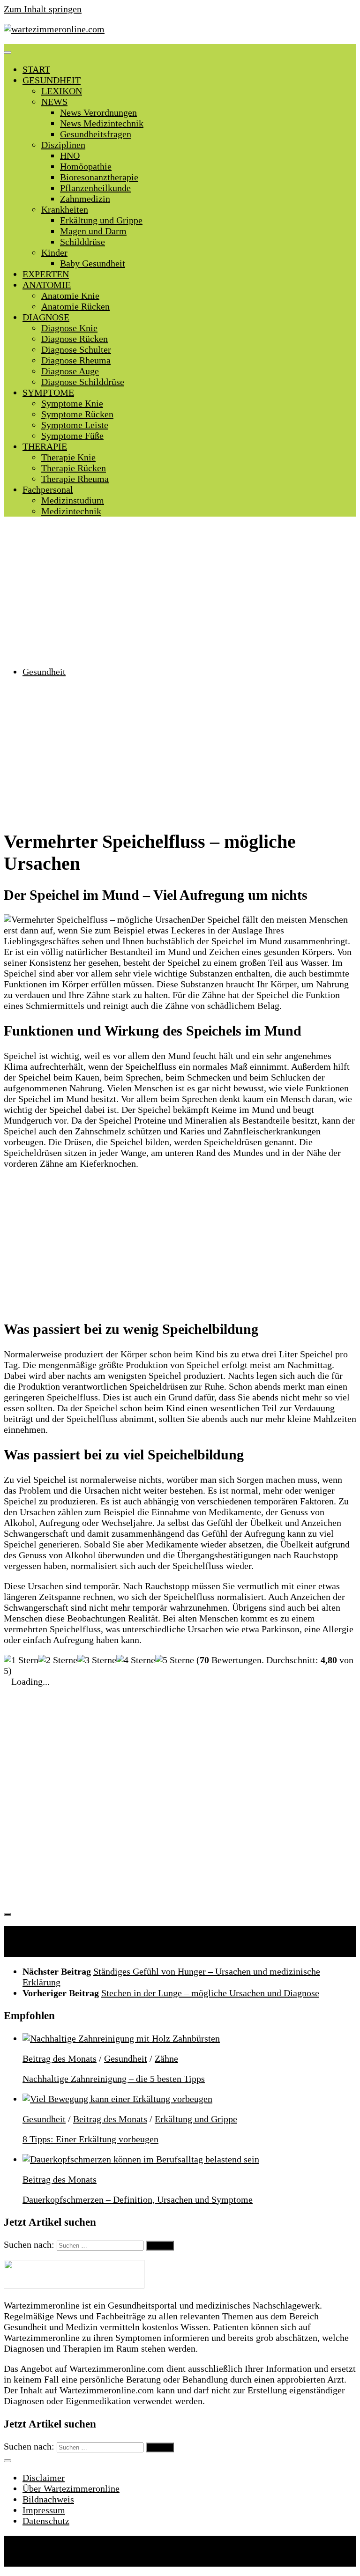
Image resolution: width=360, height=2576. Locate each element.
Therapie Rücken (74, 468)
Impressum (44, 2510)
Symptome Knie (72, 403)
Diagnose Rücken (75, 339)
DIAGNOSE (46, 317)
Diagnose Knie (69, 328)
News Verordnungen (98, 112)
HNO (70, 155)
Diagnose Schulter (76, 349)
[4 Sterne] (136, 1660)
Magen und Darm (93, 231)
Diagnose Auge (70, 371)
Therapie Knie (68, 457)
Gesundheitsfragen (96, 134)
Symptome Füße (72, 436)
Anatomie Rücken (75, 306)
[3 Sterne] (97, 1660)
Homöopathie (86, 166)
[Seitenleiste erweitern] (7, 1914)
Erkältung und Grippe (101, 220)
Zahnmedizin (85, 199)
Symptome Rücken (77, 414)
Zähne (166, 2058)
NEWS (54, 102)
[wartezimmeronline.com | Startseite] (54, 29)
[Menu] (7, 52)
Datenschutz (46, 2521)
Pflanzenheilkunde (95, 188)
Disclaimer (44, 2478)
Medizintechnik (71, 511)
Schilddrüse (82, 242)
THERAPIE (45, 446)
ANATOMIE (47, 285)
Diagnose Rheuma (76, 360)
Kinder (54, 252)
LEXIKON (62, 91)
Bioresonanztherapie (99, 177)
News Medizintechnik (102, 123)
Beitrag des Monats (60, 2058)
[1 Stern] (21, 1660)
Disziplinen (63, 145)
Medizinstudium (73, 500)
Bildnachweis (48, 2499)
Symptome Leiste (75, 425)
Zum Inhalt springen (43, 9)
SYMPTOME (48, 392)
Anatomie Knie (70, 296)
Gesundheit (44, 672)
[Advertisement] (180, 592)
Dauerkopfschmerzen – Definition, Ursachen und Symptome (138, 2199)
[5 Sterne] (175, 1660)
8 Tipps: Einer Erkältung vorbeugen (90, 2139)
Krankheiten (65, 209)
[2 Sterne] (58, 1660)
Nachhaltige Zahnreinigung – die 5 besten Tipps (114, 2079)
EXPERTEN (46, 274)
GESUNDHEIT (52, 80)
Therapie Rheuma (75, 479)
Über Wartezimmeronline (71, 2488)
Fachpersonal (48, 489)
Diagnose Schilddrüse (83, 382)
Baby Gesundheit (93, 263)
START (36, 69)
